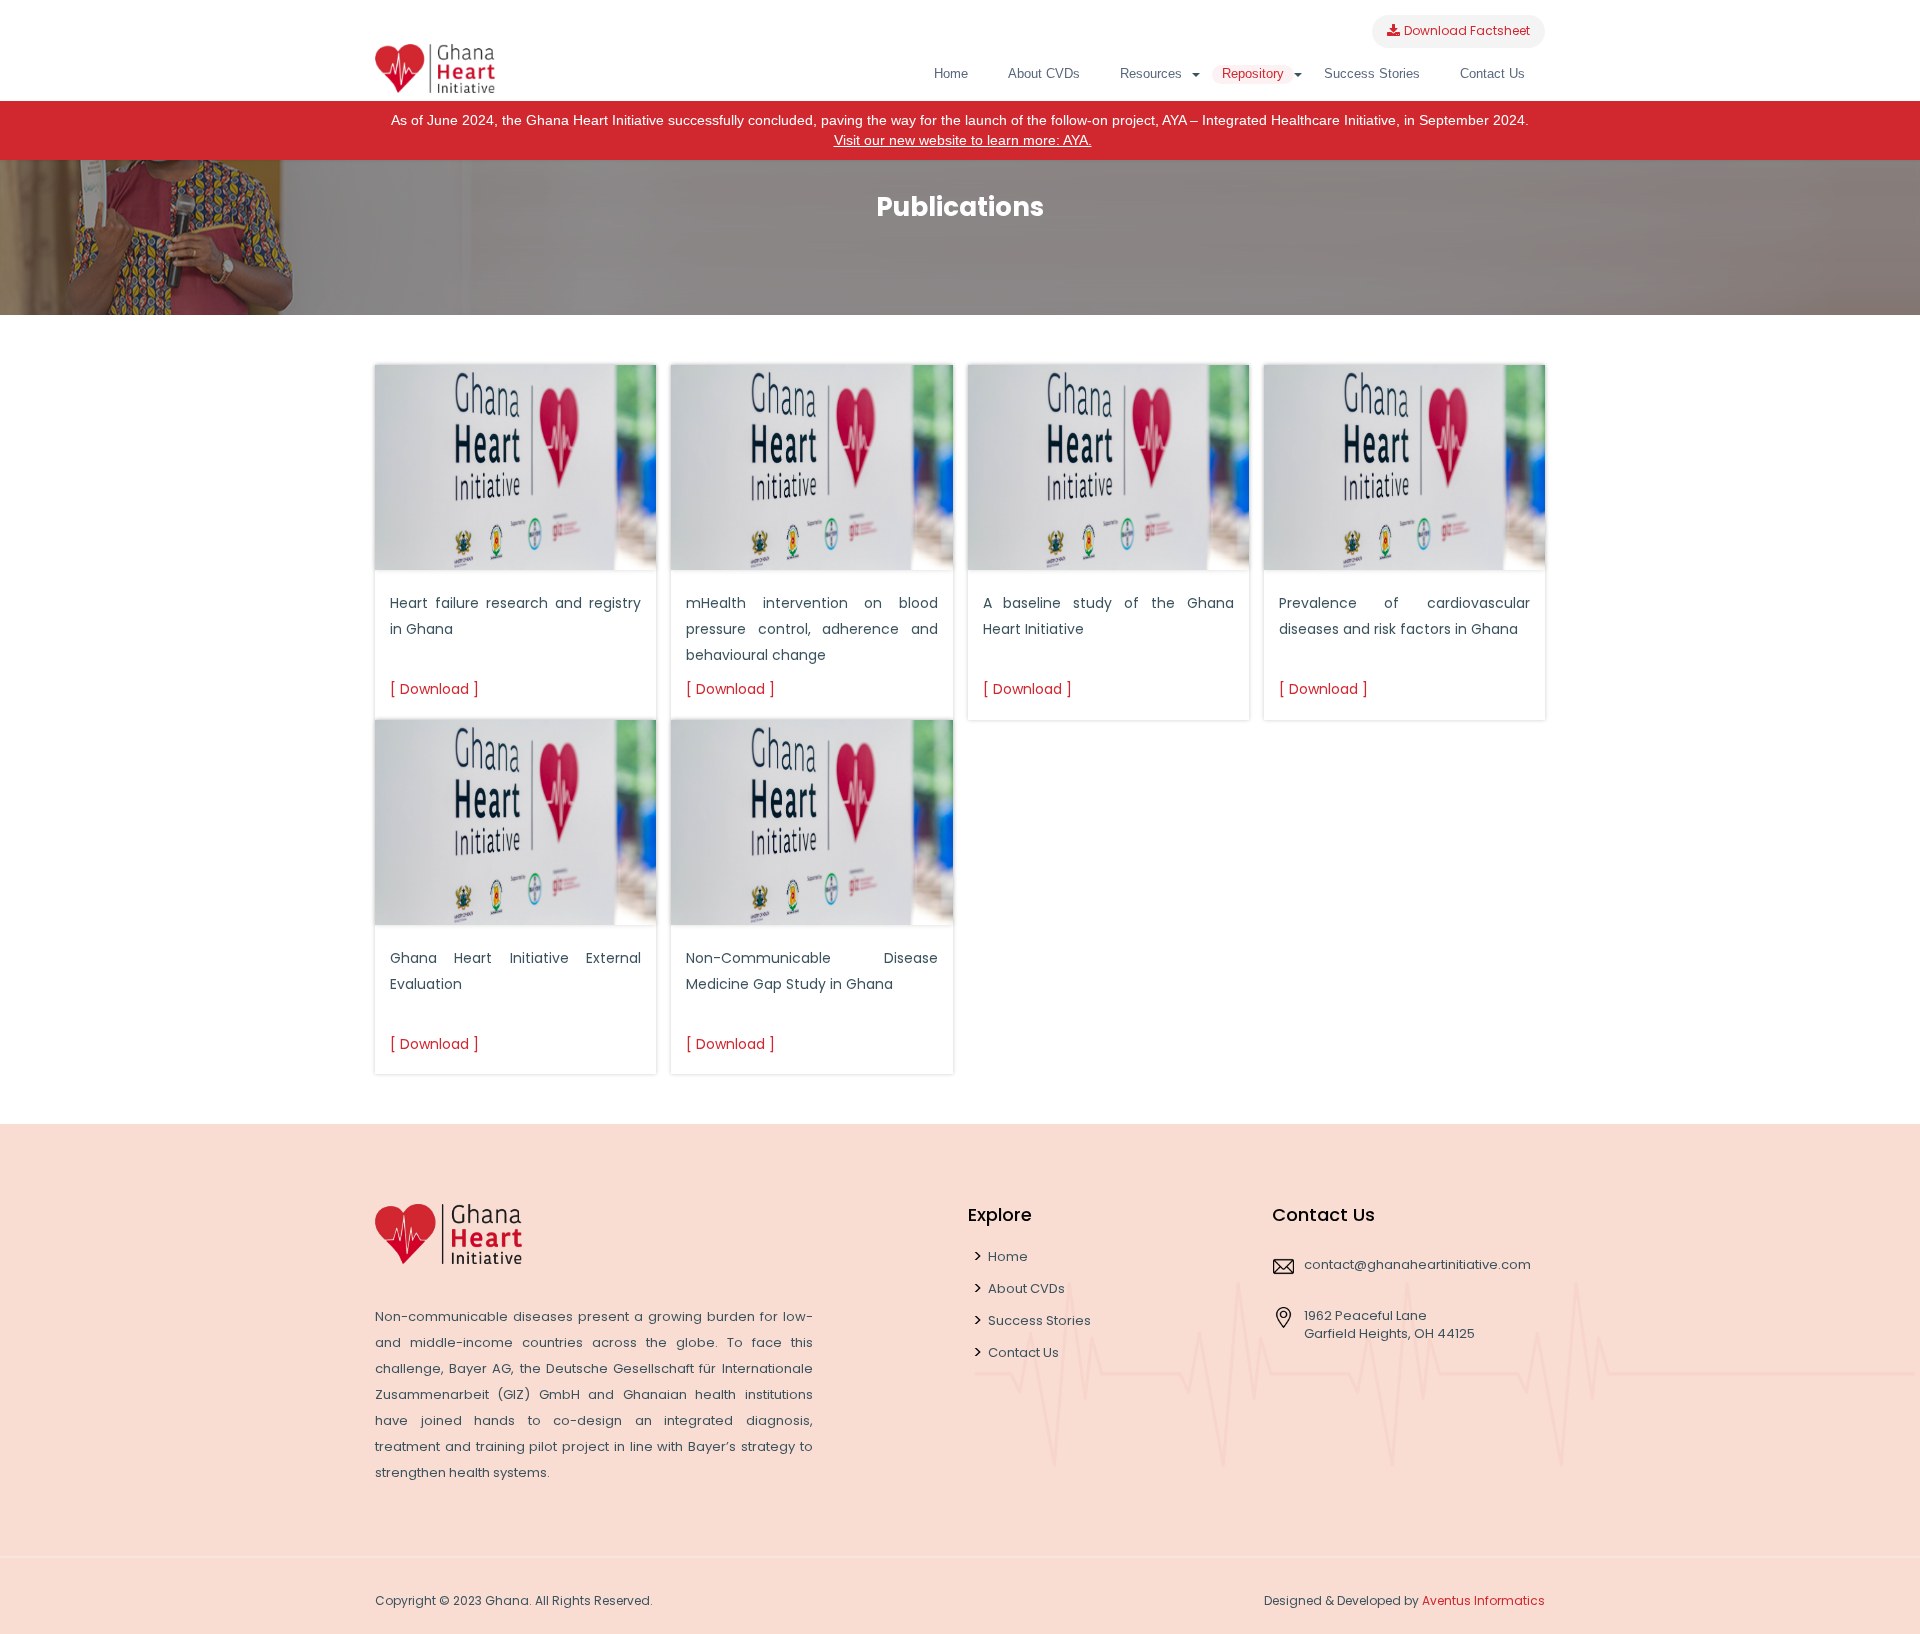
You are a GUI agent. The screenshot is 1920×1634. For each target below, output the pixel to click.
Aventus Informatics (1483, 1600)
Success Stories (1372, 73)
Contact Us (1492, 73)
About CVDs (1044, 73)
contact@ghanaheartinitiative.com (1417, 1264)
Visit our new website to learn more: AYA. (963, 140)
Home (951, 73)
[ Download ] (434, 689)
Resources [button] (1151, 73)
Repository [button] (1253, 73)
